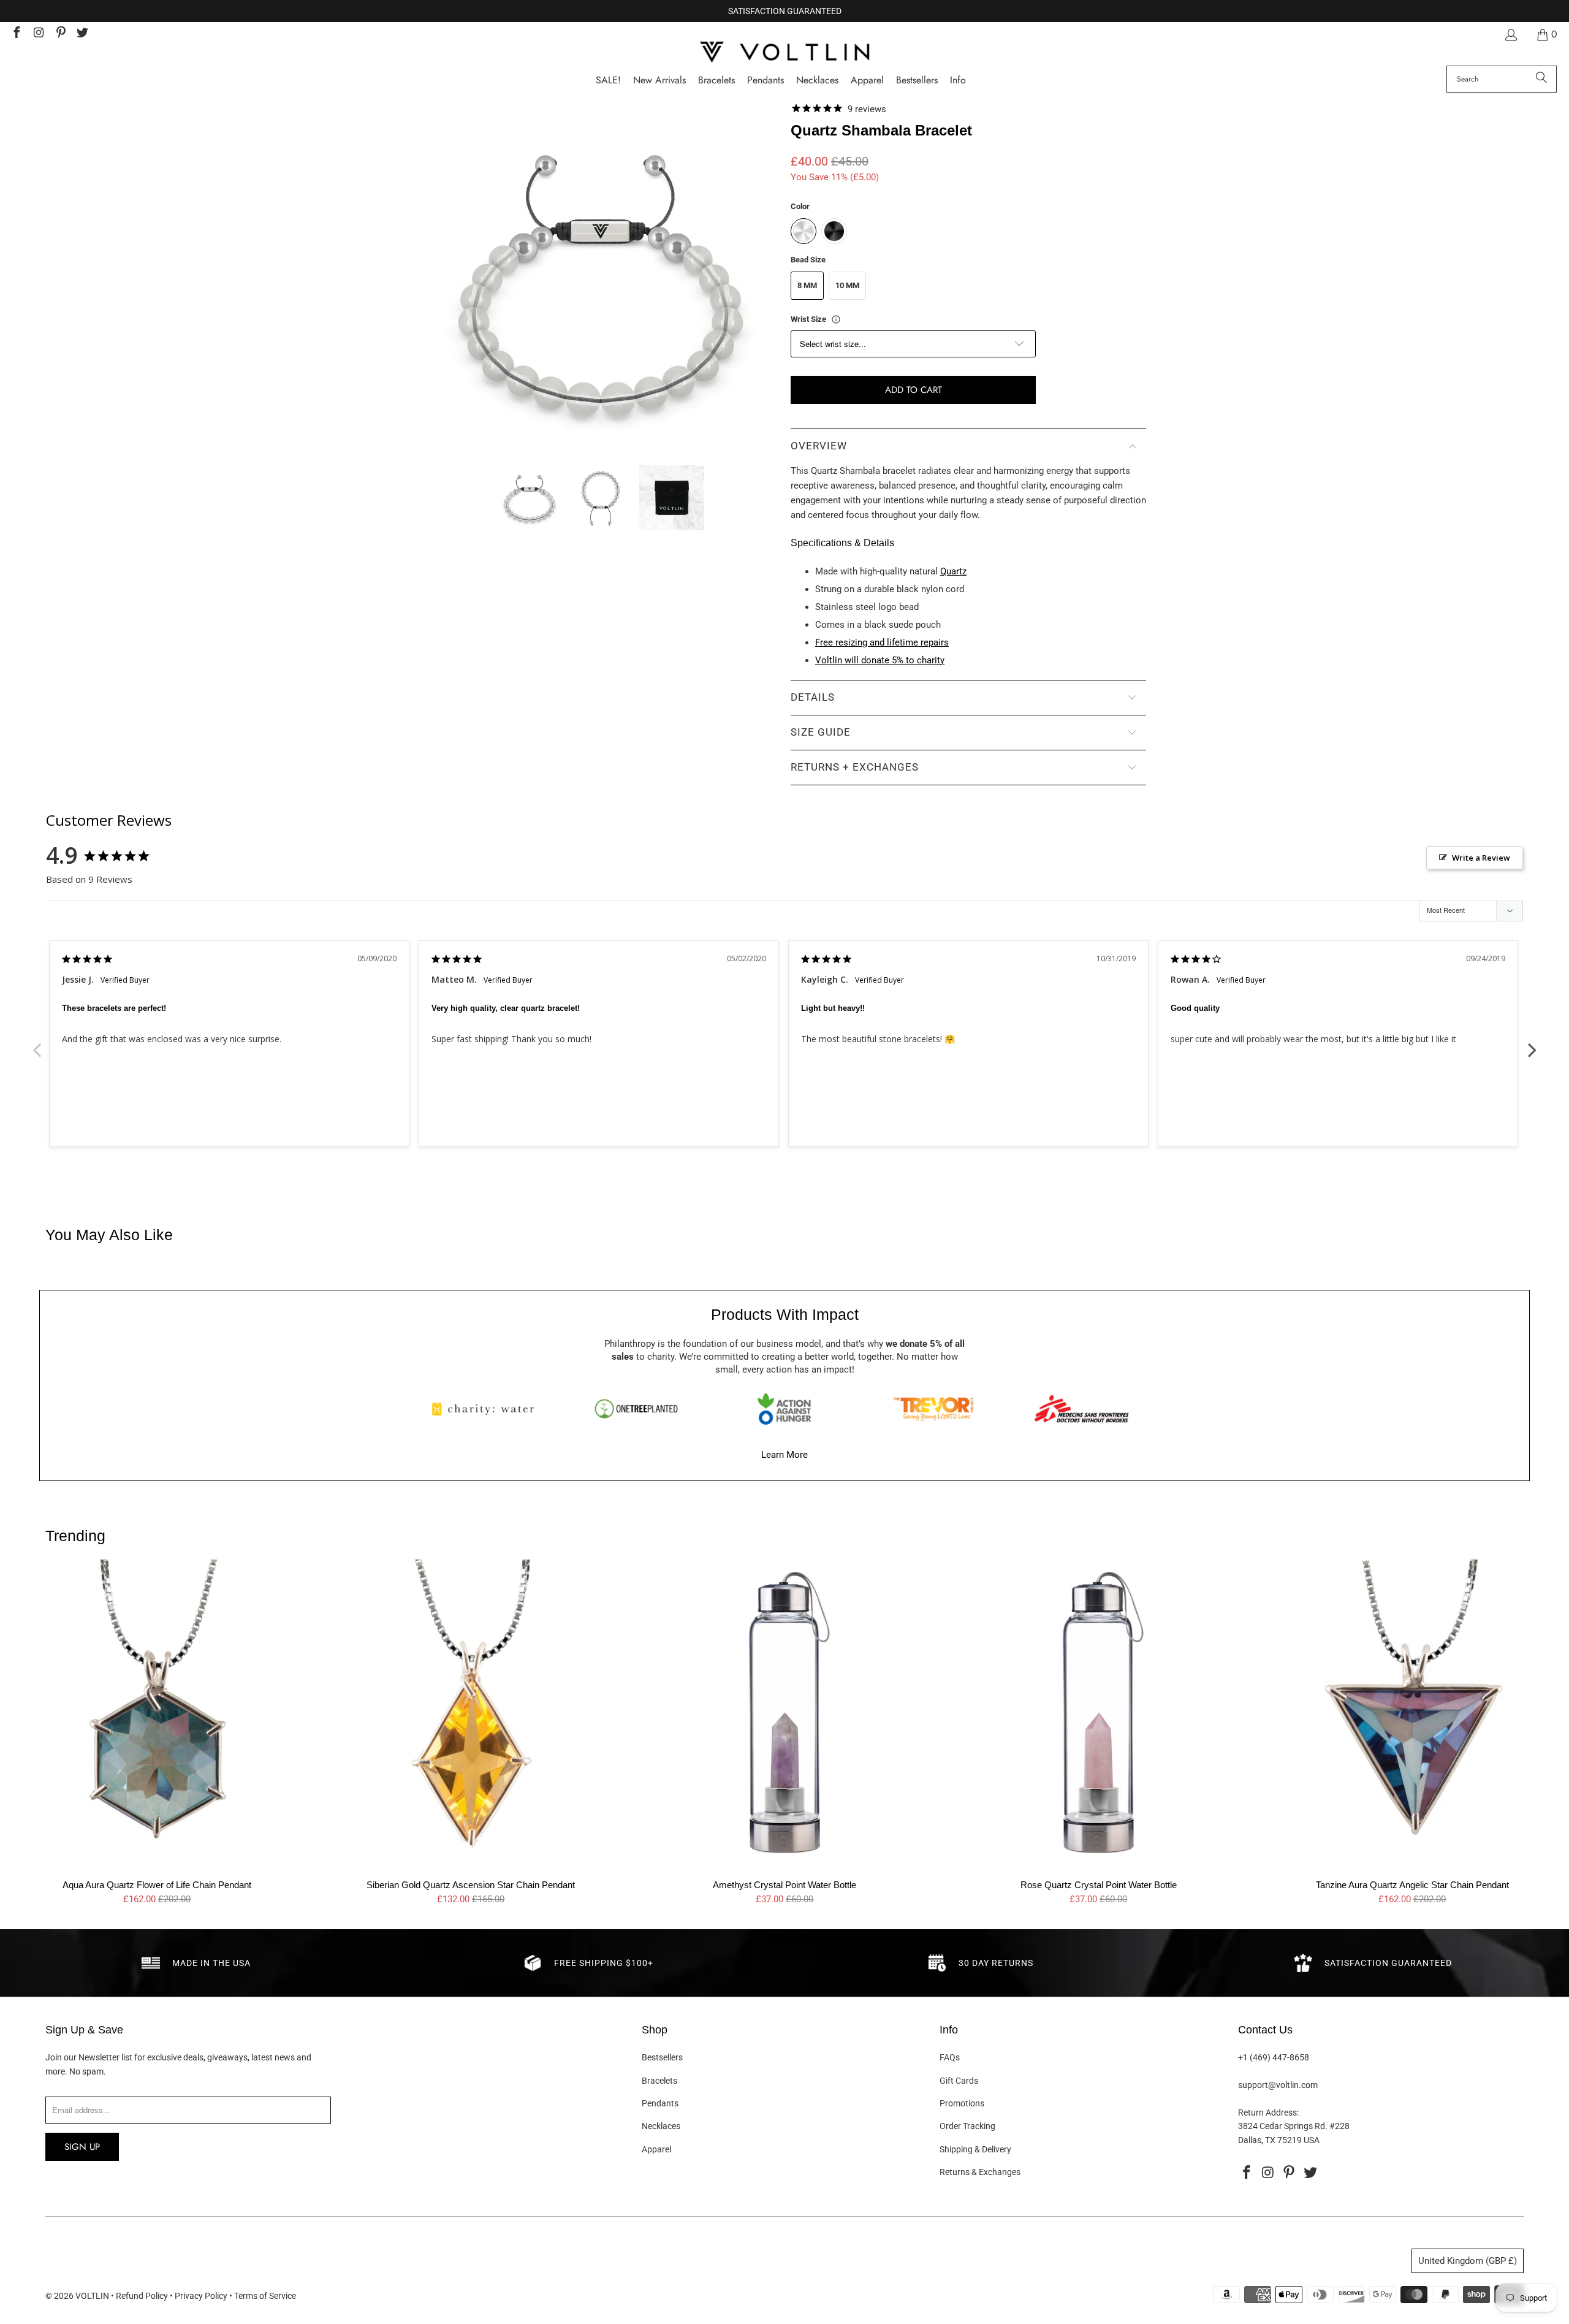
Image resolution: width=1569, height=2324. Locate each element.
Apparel (656, 2149)
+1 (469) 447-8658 (1274, 2057)
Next (1532, 1043)
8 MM (807, 285)
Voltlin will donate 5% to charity (880, 660)
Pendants (660, 2103)
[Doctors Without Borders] (1082, 1409)
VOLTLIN (92, 2296)
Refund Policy (142, 2296)
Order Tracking (967, 2126)
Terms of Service (265, 2296)
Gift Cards (959, 2081)
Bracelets (659, 2081)
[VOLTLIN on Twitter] (82, 34)
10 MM (847, 285)
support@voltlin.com (1278, 2085)
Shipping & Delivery (975, 2149)
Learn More (784, 1455)
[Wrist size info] (836, 319)
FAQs (950, 2057)
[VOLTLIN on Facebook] (16, 34)
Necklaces (661, 2126)
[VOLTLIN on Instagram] (38, 34)
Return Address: (1268, 2113)
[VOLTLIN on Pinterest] (60, 34)
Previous (37, 1043)
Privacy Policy (201, 2296)
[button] (958, 81)
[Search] (1541, 79)
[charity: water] (487, 1409)
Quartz (953, 571)
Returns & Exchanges (980, 2172)
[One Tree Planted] (636, 1409)
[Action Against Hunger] (784, 1409)
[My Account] (1510, 35)
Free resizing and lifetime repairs (882, 642)
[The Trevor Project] (933, 1409)
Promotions (962, 2103)
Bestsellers (662, 2057)
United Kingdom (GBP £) (1468, 2261)
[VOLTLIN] (784, 53)
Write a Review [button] (1481, 858)
